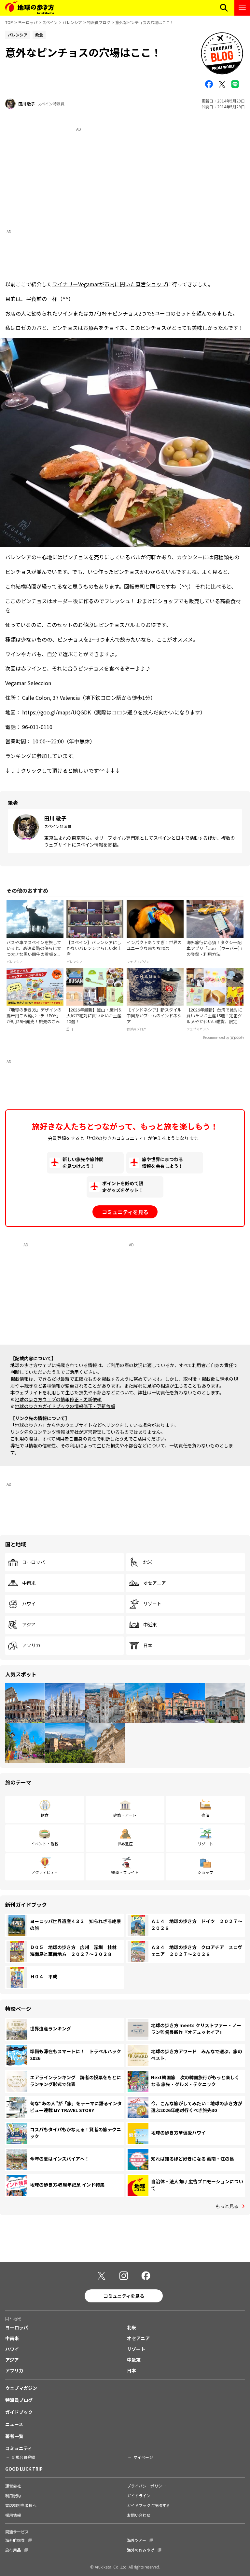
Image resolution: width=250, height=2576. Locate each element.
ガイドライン (139, 2495)
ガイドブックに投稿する (148, 2505)
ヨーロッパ (28, 22)
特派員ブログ (99, 22)
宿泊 (205, 1815)
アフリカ (31, 1646)
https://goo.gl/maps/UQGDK (56, 712)
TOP (9, 22)
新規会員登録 (23, 2457)
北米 (148, 1562)
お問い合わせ (139, 2515)
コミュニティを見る (125, 1212)
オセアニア (155, 1583)
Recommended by (216, 1038)
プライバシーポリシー (146, 2486)
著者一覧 (14, 2436)
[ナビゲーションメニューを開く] (242, 8)
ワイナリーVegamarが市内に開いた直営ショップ (109, 284)
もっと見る (227, 2206)
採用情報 (13, 2515)
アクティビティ (45, 1872)
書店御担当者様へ (21, 2505)
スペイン (50, 22)
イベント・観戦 (45, 1844)
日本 (148, 1646)
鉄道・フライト (125, 1872)
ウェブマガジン (21, 2388)
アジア (29, 1625)
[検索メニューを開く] (224, 8)
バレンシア (72, 22)
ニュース (14, 2424)
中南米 (29, 1583)
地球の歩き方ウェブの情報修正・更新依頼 (58, 1399)
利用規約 (13, 2495)
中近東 (150, 1625)
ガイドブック (19, 2412)
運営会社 (13, 2486)
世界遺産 (125, 1844)
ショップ (205, 1872)
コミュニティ (19, 2448)
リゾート (152, 1604)
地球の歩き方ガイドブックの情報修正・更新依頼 (65, 1406)
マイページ (143, 2457)
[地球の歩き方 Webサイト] (30, 8)
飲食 (45, 1815)
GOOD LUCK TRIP (24, 2469)
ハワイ (29, 1604)
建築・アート (125, 1815)
